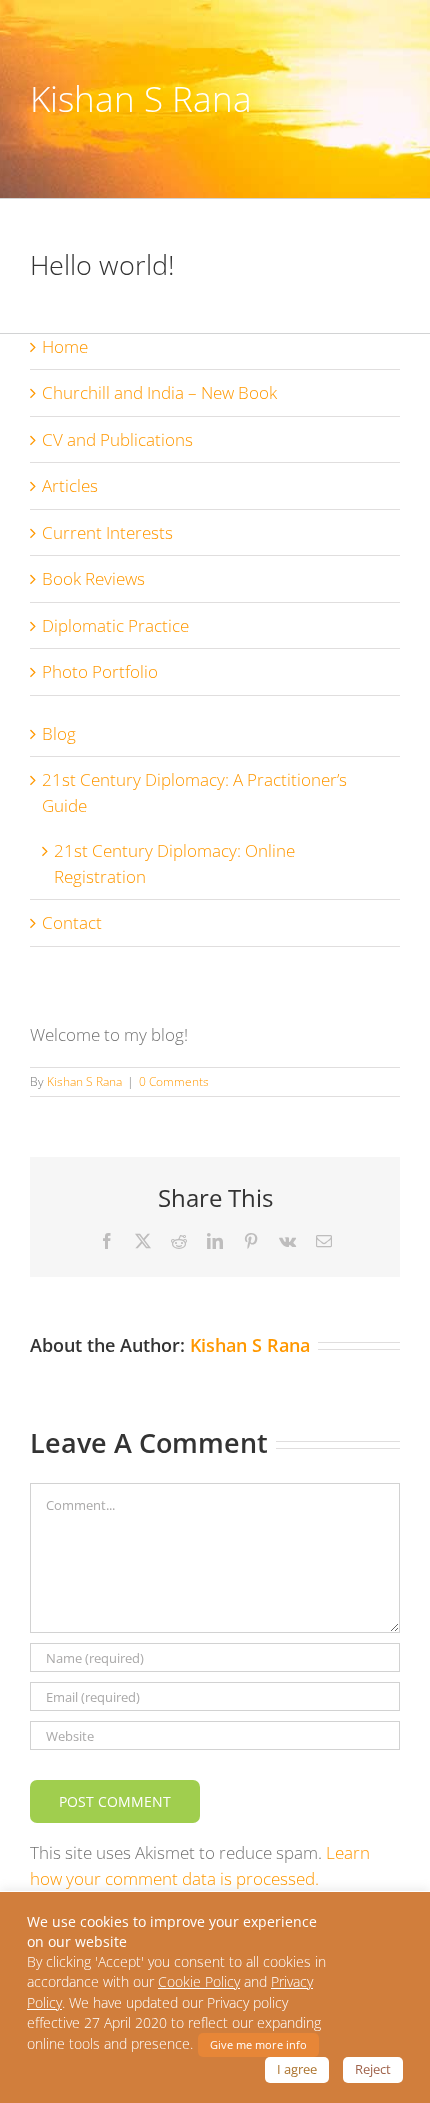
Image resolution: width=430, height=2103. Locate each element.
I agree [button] (297, 2069)
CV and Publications (117, 439)
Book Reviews (93, 578)
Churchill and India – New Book (159, 392)
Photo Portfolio (100, 671)
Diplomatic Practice (115, 625)
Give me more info (258, 2044)
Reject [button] (373, 2069)
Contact (72, 922)
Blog (59, 733)
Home (65, 346)
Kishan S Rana (84, 1081)
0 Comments (174, 1081)
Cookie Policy (199, 1982)
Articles (70, 485)
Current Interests (107, 532)
